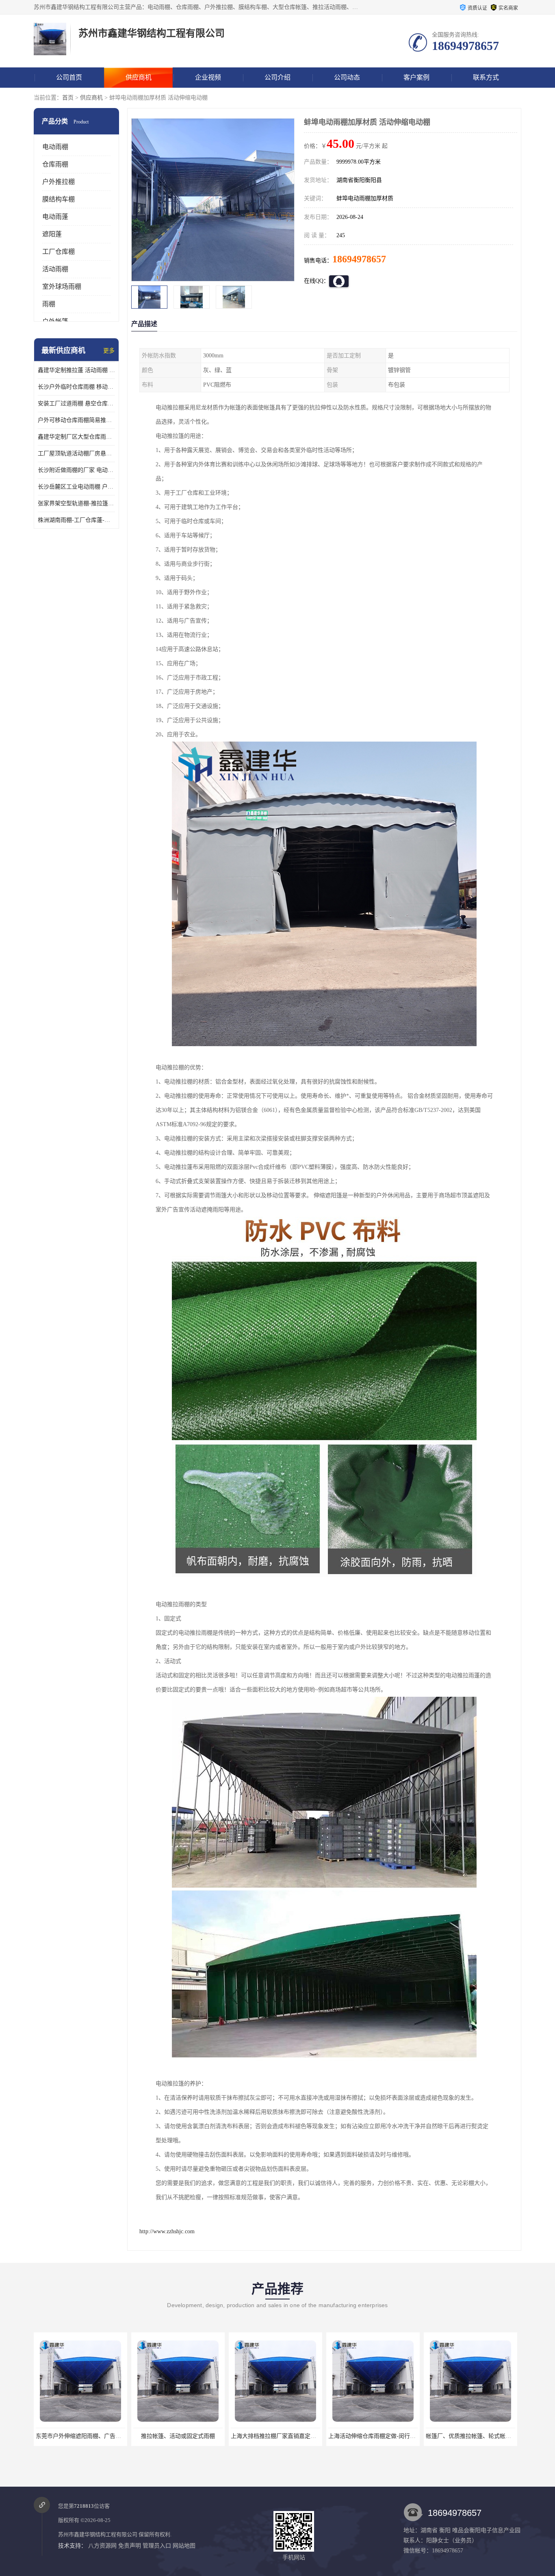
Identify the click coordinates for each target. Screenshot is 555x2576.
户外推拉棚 (59, 182)
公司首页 (69, 77)
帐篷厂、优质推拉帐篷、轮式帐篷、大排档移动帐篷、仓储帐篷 (408, 2436)
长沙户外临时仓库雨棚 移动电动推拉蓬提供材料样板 (76, 387)
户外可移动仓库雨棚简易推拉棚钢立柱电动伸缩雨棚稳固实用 (76, 420)
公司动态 (347, 77)
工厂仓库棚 (59, 252)
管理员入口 (157, 2546)
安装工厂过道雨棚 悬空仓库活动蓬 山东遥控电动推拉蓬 (76, 403)
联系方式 (486, 77)
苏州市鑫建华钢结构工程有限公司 (98, 2534)
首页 (68, 98)
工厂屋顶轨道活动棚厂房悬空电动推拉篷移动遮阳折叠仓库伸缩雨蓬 (76, 453)
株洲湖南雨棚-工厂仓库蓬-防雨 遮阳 (76, 520)
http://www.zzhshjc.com (167, 2231)
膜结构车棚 (59, 199)
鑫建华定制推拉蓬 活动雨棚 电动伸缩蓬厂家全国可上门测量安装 (76, 370)
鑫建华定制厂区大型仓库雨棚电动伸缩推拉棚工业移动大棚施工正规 (76, 437)
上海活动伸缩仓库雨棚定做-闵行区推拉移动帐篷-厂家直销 (304, 2436)
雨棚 (49, 304)
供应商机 (139, 77)
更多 (109, 351)
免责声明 (130, 2546)
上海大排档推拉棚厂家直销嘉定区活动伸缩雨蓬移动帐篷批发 (210, 2436)
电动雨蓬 (55, 217)
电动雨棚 (55, 147)
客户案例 (416, 77)
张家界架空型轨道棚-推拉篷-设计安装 (76, 503)
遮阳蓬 (52, 234)
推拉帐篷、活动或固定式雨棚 (80, 2436)
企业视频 (208, 77)
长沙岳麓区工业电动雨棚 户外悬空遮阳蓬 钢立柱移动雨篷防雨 (76, 487)
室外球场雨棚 (62, 287)
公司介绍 (277, 77)
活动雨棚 (55, 269)
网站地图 (184, 2546)
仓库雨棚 (55, 164)
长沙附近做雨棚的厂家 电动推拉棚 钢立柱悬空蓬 (76, 470)
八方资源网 (102, 2546)
